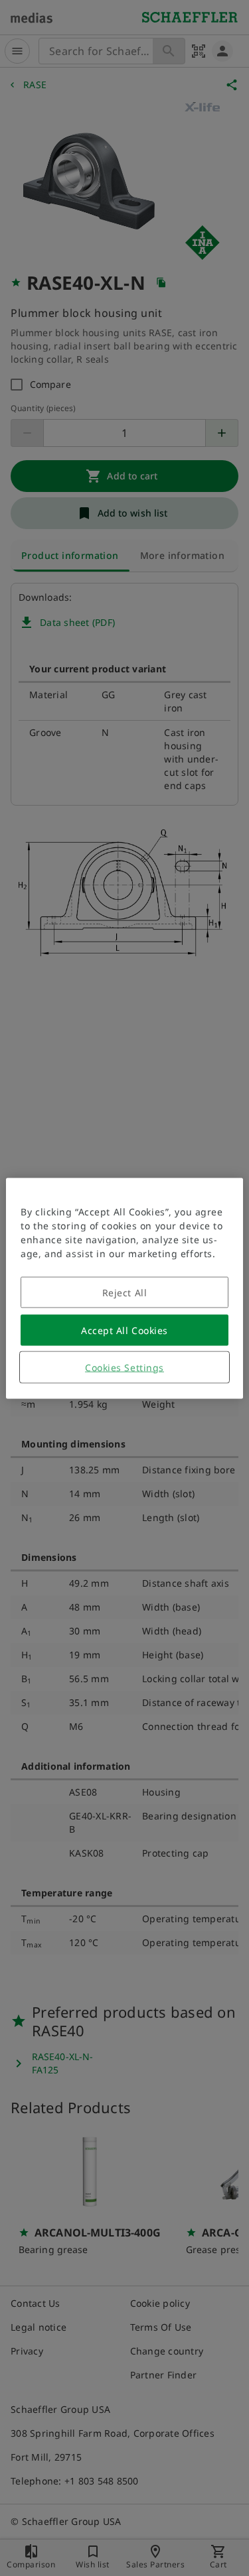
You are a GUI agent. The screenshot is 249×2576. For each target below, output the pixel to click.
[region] (124, 1288)
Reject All (125, 1292)
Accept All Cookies (124, 1330)
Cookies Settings (124, 1367)
